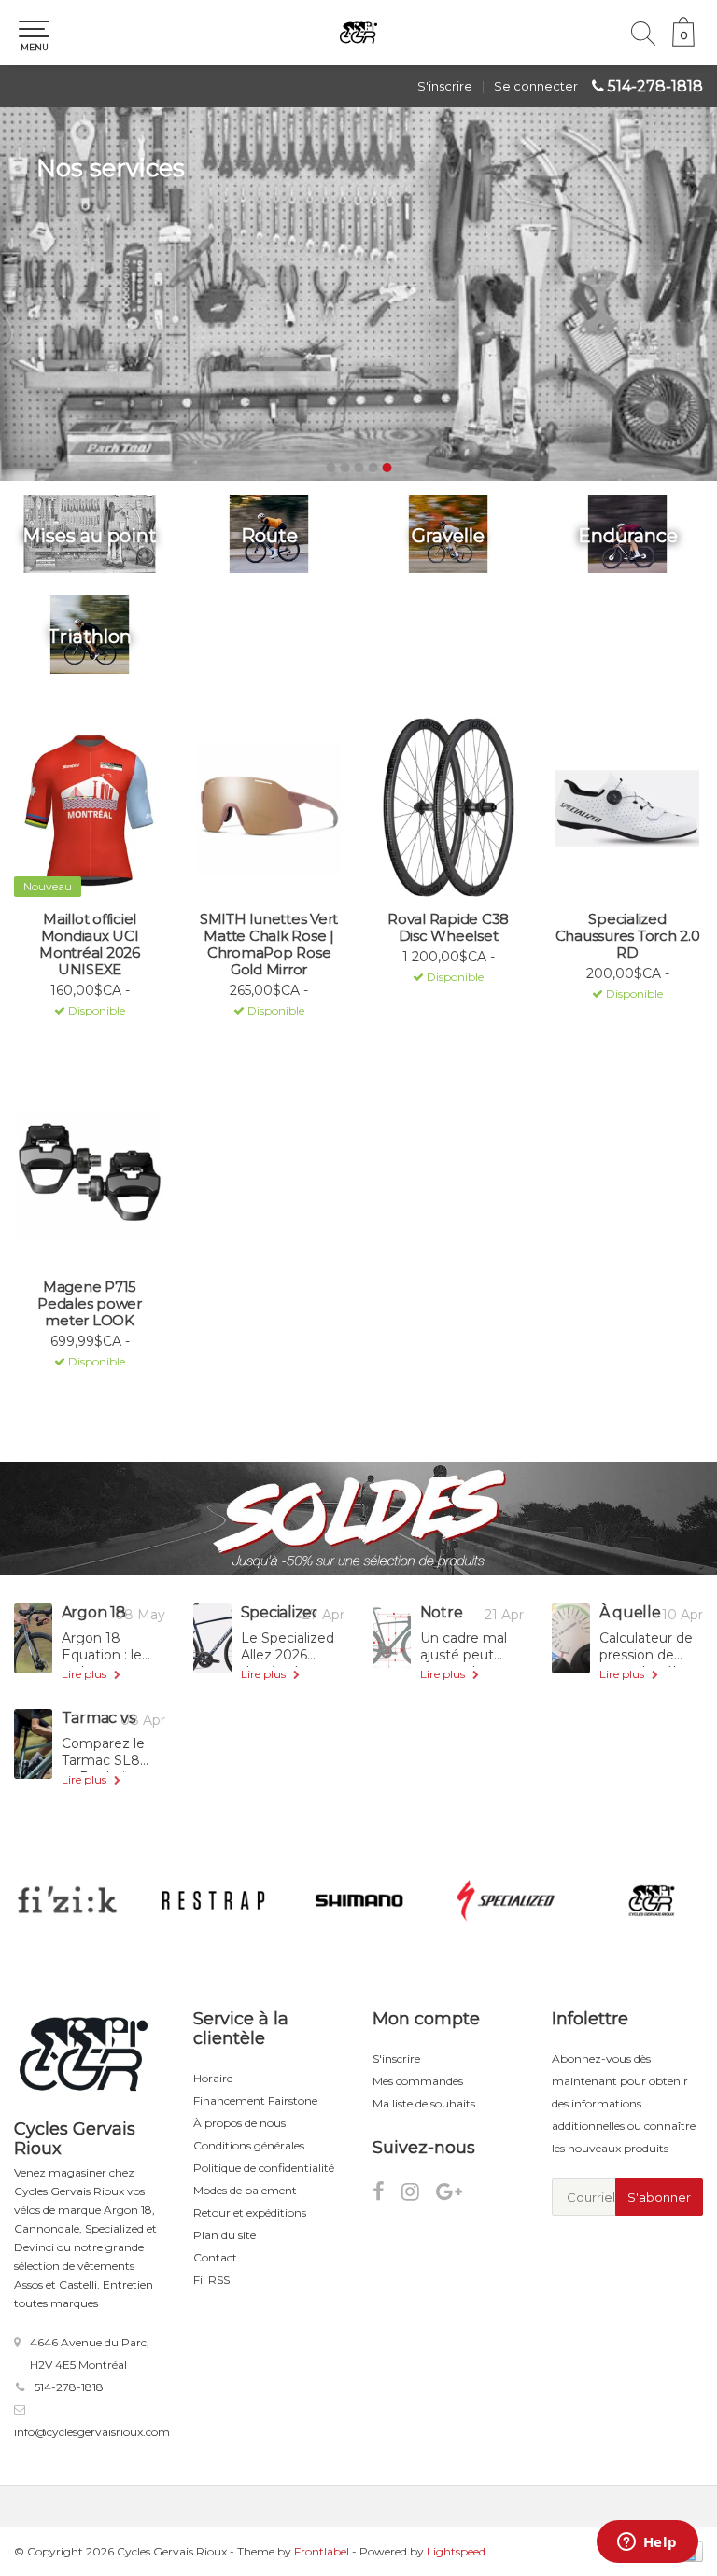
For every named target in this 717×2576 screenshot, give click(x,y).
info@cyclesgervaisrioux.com (92, 2432)
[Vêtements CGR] (652, 1900)
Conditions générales (249, 2145)
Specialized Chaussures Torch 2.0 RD (628, 936)
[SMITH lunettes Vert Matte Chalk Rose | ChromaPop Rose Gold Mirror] (269, 808)
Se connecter (536, 86)
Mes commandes (418, 2081)
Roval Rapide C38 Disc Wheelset (448, 928)
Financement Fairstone (255, 2100)
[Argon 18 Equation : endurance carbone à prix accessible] (33, 1638)
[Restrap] (214, 1900)
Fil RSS (211, 2280)
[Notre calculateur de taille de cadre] (392, 1638)
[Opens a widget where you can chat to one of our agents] (647, 2543)
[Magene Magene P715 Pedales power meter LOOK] (90, 1176)
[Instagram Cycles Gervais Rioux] (419, 2195)
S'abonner (659, 2197)
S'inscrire (445, 86)
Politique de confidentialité (264, 2168)
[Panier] (683, 42)
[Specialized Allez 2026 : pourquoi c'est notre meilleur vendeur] (212, 1638)
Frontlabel (322, 2551)
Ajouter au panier (82, 1034)
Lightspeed (456, 2551)
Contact (215, 2257)
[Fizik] (67, 1900)
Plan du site (225, 2235)
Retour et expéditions (250, 2212)
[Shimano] (359, 1900)
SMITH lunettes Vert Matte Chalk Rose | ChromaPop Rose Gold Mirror (269, 945)
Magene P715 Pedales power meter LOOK (90, 1304)
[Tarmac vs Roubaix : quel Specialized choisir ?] (33, 1744)
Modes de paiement (245, 2190)
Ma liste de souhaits (424, 2103)
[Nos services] (358, 294)
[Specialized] (506, 1900)
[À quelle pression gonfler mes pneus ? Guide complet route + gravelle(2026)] (571, 1638)
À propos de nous (239, 2123)
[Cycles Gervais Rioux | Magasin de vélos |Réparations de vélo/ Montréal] (358, 33)
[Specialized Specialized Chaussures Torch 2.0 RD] (627, 808)
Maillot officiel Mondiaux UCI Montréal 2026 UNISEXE (90, 945)
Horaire (213, 2078)
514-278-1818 (655, 86)
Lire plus (85, 1674)
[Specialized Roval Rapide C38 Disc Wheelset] (448, 808)
